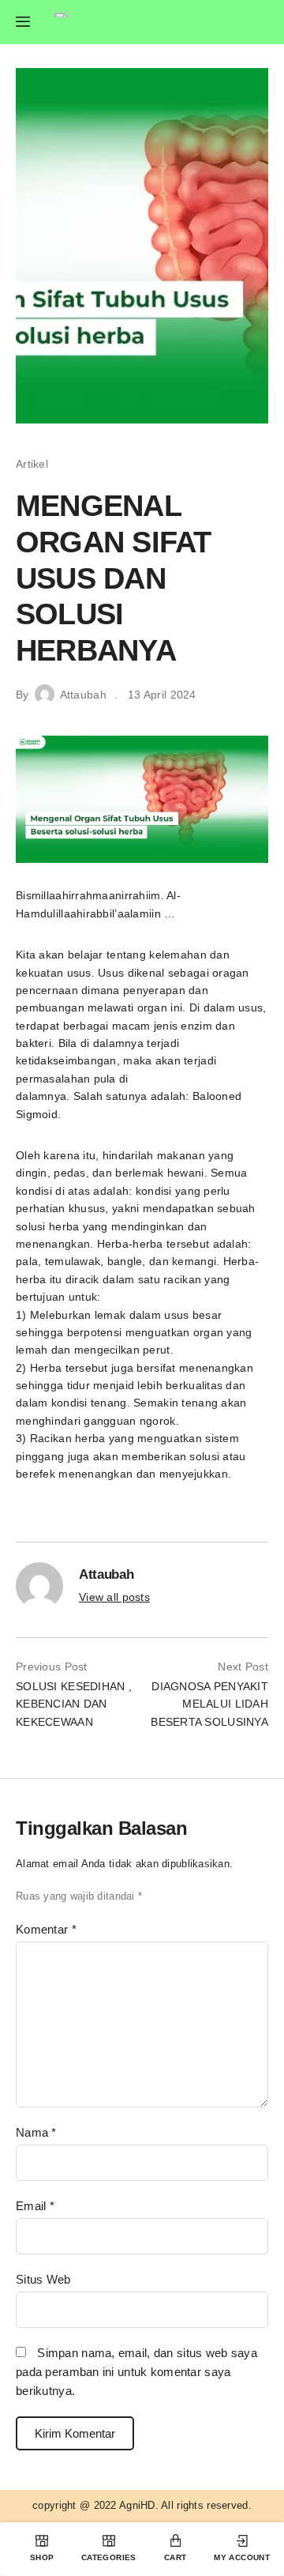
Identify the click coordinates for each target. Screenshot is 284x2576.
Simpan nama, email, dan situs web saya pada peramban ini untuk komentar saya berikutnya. (136, 2372)
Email (35, 2206)
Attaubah (83, 695)
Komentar (46, 1929)
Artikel (32, 464)
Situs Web (43, 2279)
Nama (36, 2132)
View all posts (114, 1597)
